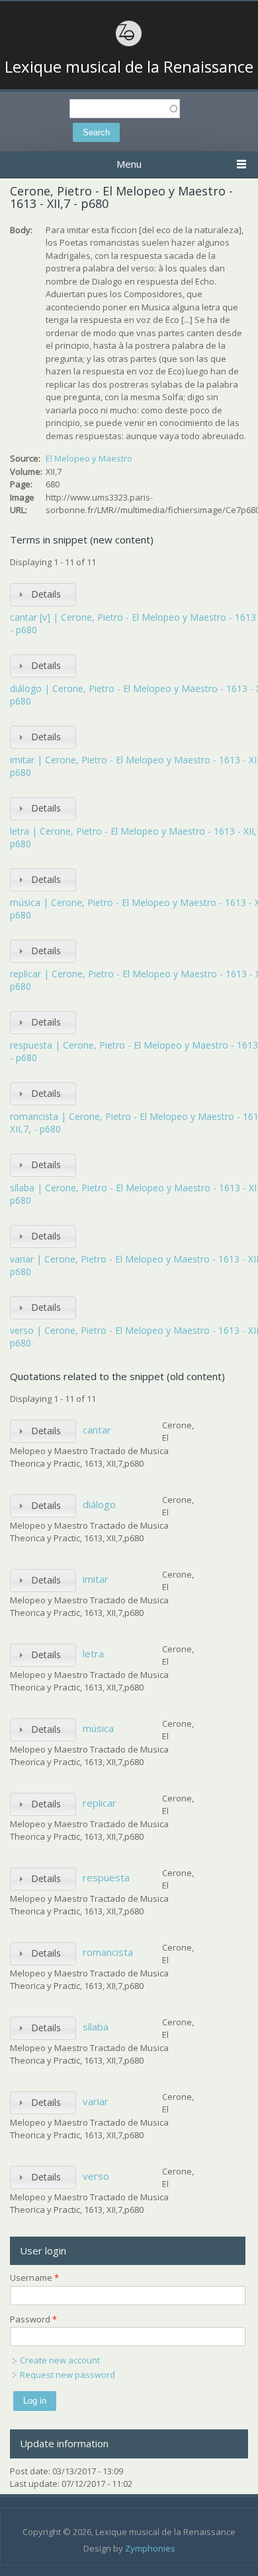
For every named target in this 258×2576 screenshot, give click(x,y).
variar (96, 2101)
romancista (108, 1952)
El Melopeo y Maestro (89, 458)
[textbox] (125, 109)
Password (33, 2319)
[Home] (129, 44)
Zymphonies (150, 2548)
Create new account (60, 2360)
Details (46, 594)
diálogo (99, 1504)
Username (34, 2278)
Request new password (67, 2375)
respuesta (106, 1877)
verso (96, 2176)
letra (93, 1654)
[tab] (43, 595)
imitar (96, 1579)
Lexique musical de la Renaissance (129, 67)
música (98, 1728)
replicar (100, 1803)
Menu (129, 164)
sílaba (96, 2027)
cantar (97, 1430)
